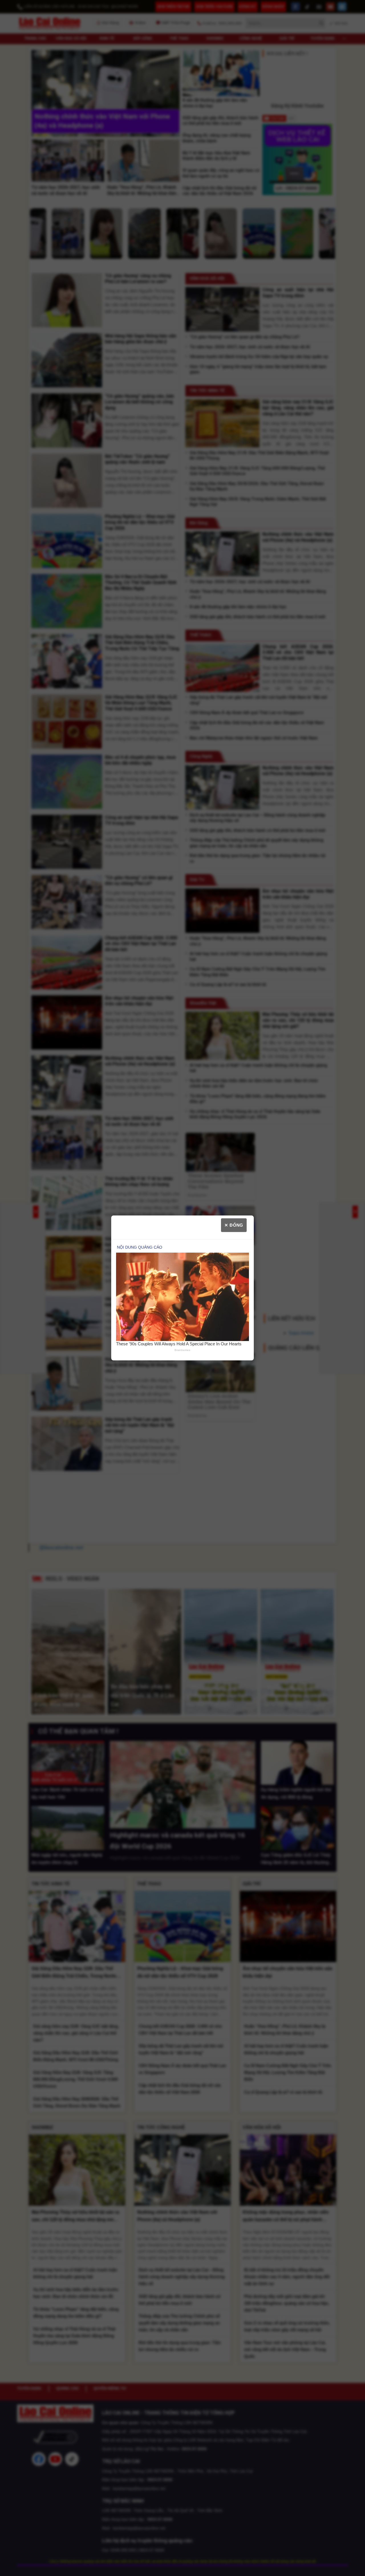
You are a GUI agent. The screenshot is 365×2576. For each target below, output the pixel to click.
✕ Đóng (234, 1225)
